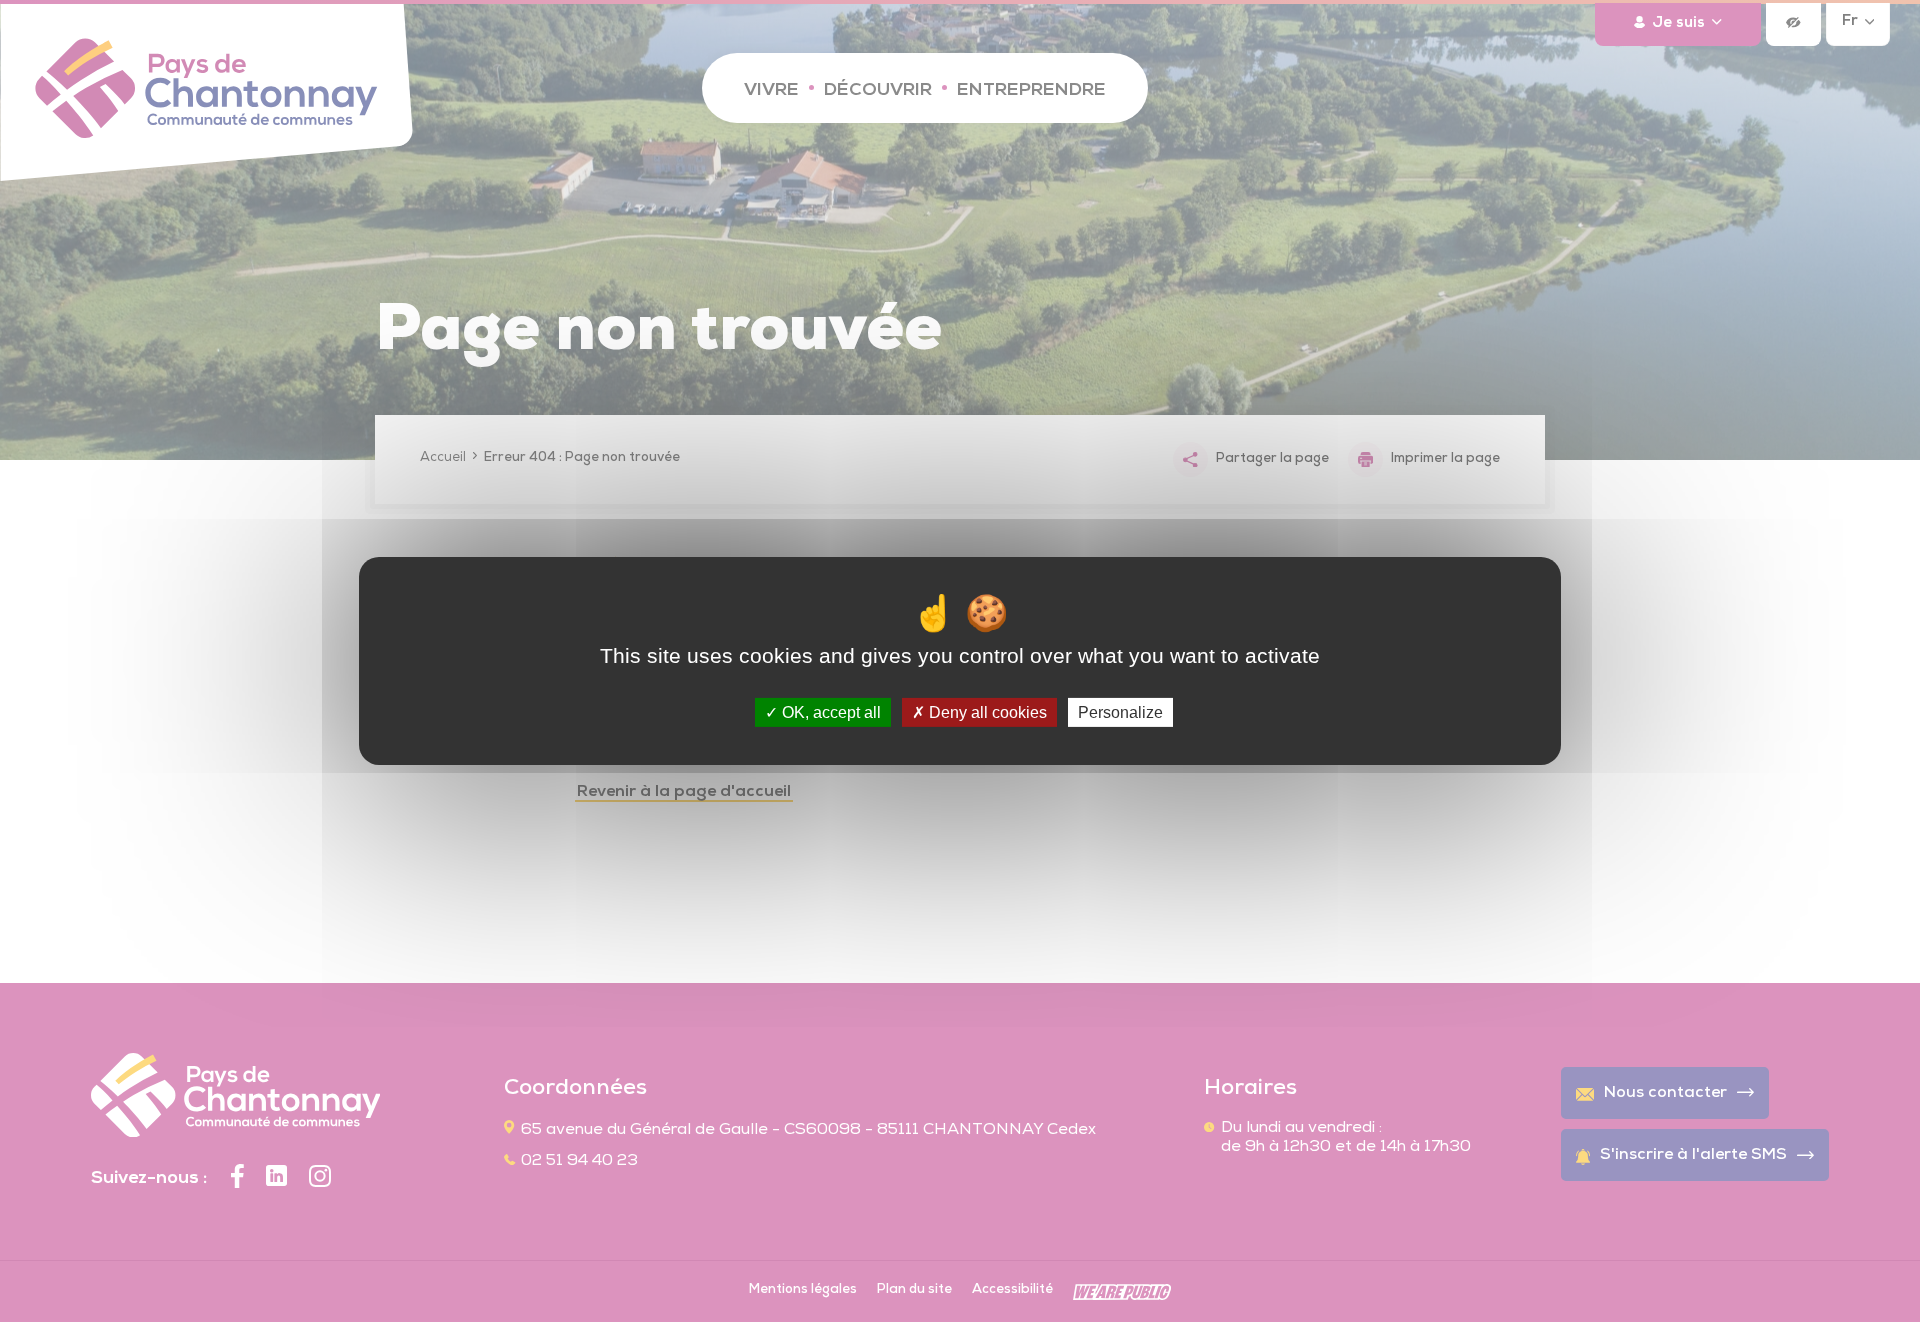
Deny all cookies (986, 712)
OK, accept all (829, 712)
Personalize (1120, 712)
